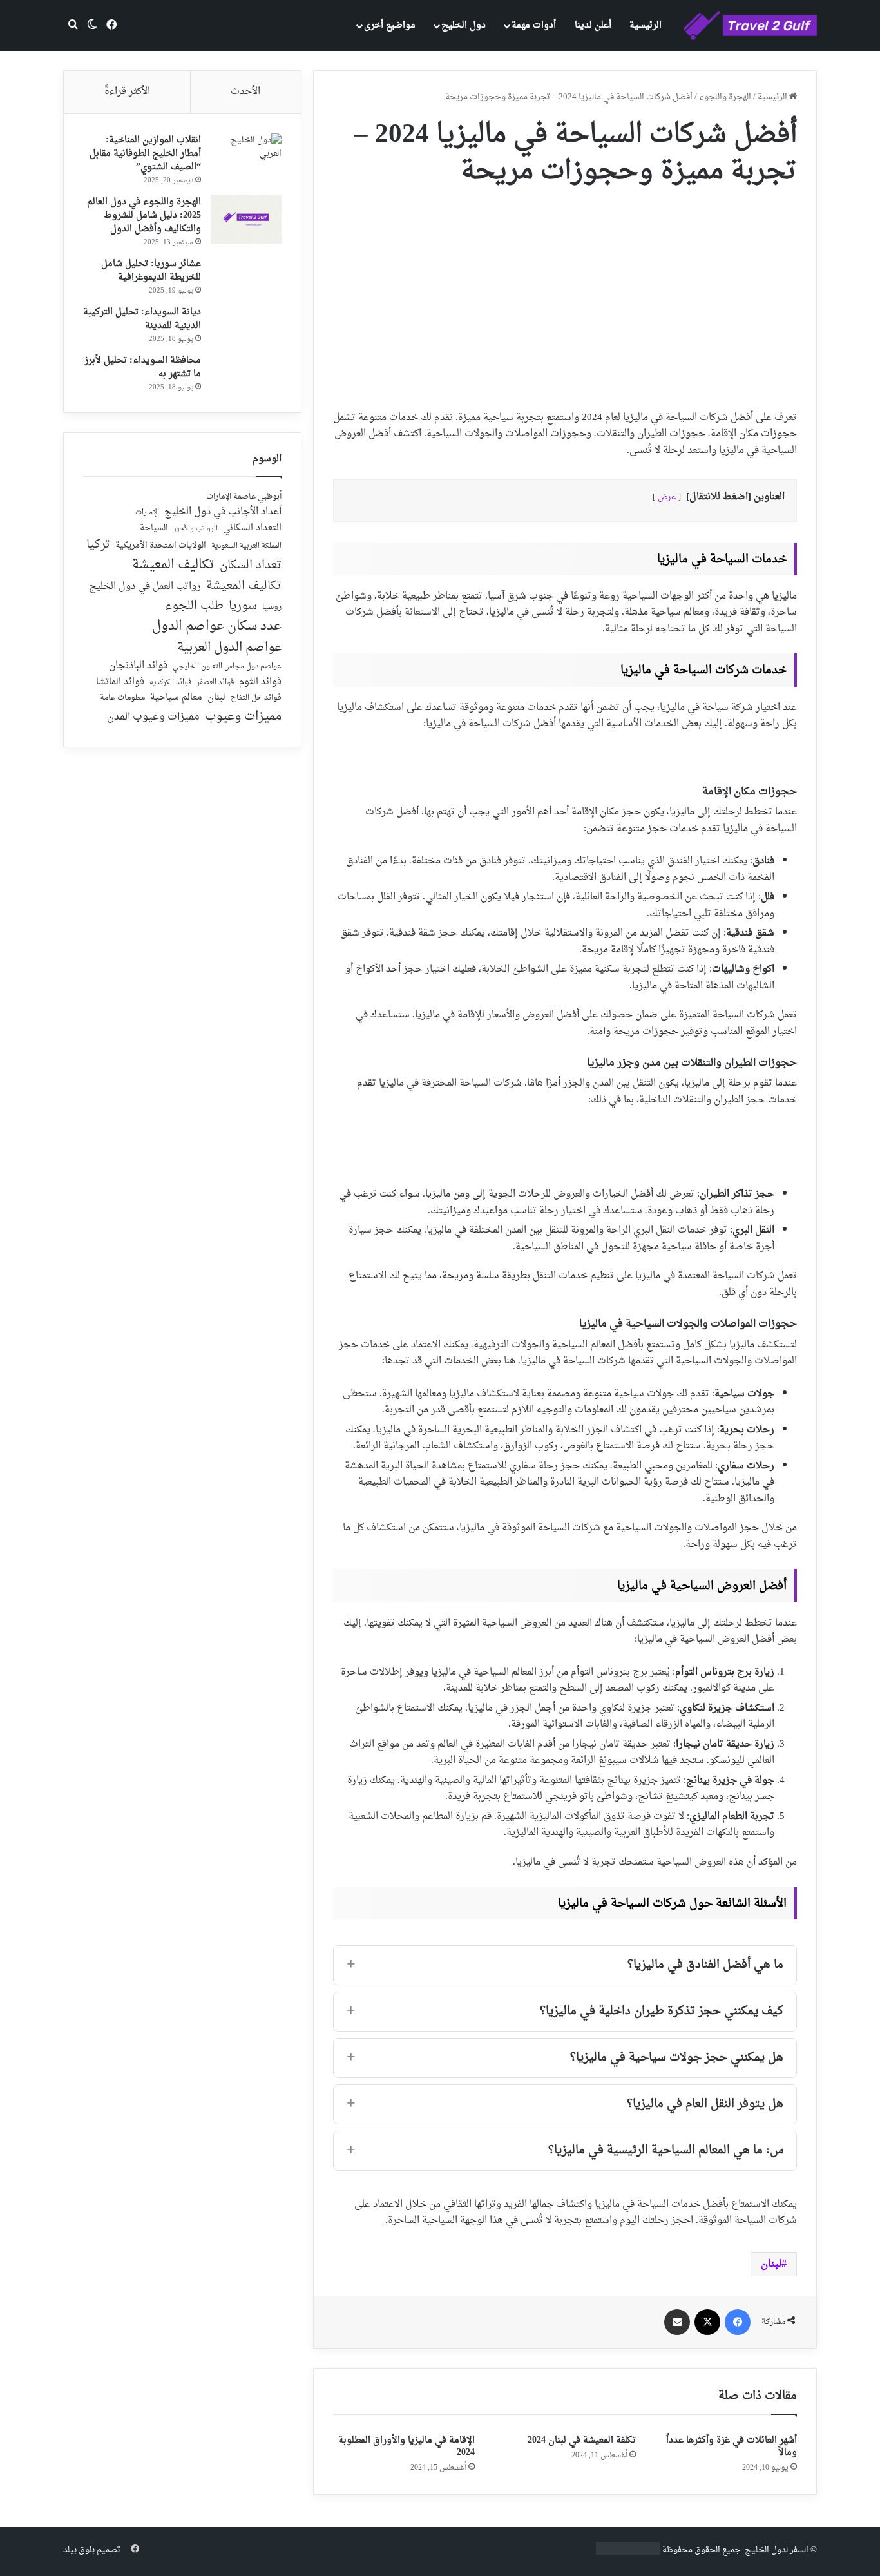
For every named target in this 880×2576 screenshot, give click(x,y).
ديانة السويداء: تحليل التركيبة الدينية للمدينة (142, 319)
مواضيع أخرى (390, 25)
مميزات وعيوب (243, 717)
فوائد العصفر (215, 683)
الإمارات (147, 513)
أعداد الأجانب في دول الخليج (223, 512)
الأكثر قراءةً (127, 92)
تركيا (98, 545)
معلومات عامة (122, 698)
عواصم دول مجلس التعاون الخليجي (227, 667)
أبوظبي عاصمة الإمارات (244, 497)
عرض (667, 497)
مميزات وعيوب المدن (153, 717)
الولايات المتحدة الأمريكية (161, 546)
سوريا (243, 606)
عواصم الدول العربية (229, 648)
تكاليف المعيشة (173, 565)
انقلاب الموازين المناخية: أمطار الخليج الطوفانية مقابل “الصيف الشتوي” (145, 154)
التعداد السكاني (252, 528)
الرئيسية (646, 25)
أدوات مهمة (534, 25)
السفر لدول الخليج (777, 2550)
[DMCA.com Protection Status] (628, 2552)
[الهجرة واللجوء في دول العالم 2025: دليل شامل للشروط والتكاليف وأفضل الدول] (246, 219)
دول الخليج (464, 25)
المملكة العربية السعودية (246, 547)
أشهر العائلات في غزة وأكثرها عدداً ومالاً (732, 2446)
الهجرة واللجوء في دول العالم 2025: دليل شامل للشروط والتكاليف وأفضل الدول (144, 216)
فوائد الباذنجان (138, 666)
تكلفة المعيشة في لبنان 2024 (582, 2440)
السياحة (154, 528)
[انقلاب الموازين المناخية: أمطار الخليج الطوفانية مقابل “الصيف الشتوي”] (246, 158)
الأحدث (245, 92)
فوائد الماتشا (120, 682)
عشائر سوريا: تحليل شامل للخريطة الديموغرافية (151, 271)
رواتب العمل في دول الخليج (145, 587)
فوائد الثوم (260, 683)
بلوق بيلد (79, 2550)
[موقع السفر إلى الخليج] (750, 26)
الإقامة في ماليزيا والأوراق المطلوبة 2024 (407, 2446)
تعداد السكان (251, 566)
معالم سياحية (176, 698)
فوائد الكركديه (170, 683)
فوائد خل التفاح (256, 698)
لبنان (771, 2264)
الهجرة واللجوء (725, 97)
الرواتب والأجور (196, 529)
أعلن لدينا (593, 25)
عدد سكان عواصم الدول (217, 627)
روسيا (272, 608)
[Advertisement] (565, 294)
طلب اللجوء (194, 606)
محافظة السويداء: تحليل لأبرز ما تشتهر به (143, 367)
